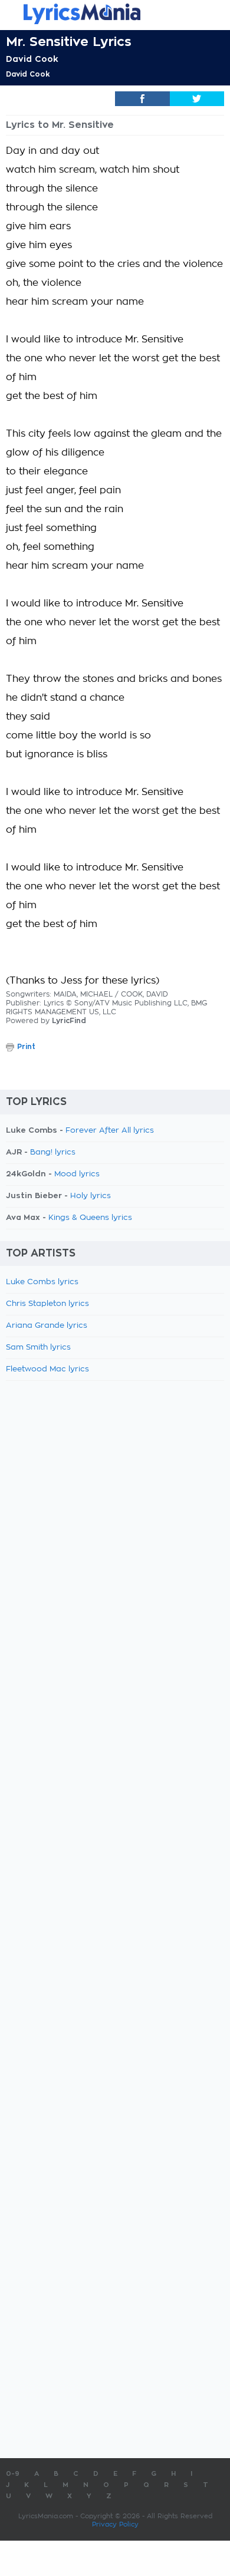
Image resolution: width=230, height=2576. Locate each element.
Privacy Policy (115, 2524)
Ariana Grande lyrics (47, 1326)
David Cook (32, 59)
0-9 (13, 2474)
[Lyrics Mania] (115, 14)
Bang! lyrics (53, 1152)
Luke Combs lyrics (42, 1282)
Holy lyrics (91, 1196)
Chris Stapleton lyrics (47, 1304)
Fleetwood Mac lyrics (47, 1369)
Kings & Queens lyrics (90, 1218)
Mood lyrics (77, 1174)
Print (26, 1047)
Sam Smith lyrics (38, 1348)
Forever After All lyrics (110, 1131)
